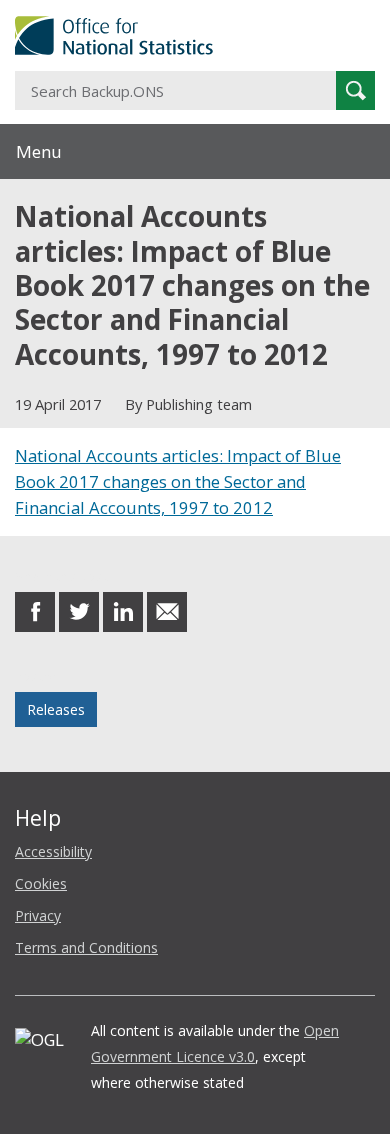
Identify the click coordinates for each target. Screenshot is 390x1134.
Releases (56, 709)
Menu (39, 151)
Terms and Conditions (86, 947)
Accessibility (53, 851)
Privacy (38, 915)
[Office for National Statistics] (195, 35)
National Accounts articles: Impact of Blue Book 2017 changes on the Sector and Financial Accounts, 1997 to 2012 (178, 481)
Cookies (41, 883)
